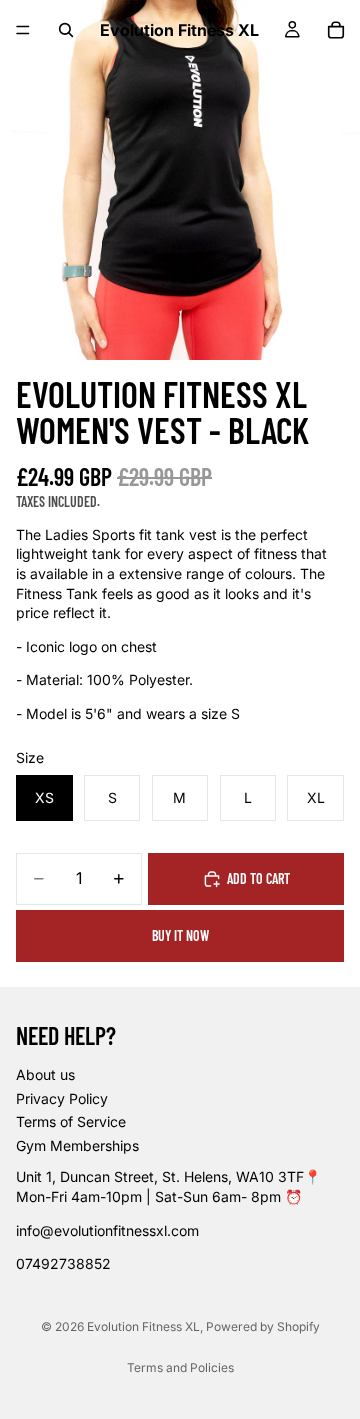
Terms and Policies (180, 1367)
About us (45, 1074)
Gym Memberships (77, 1145)
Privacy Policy (62, 1098)
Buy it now (180, 935)
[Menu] (23, 30)
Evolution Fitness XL (143, 1326)
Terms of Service (71, 1122)
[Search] (66, 30)
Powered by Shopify (263, 1326)
